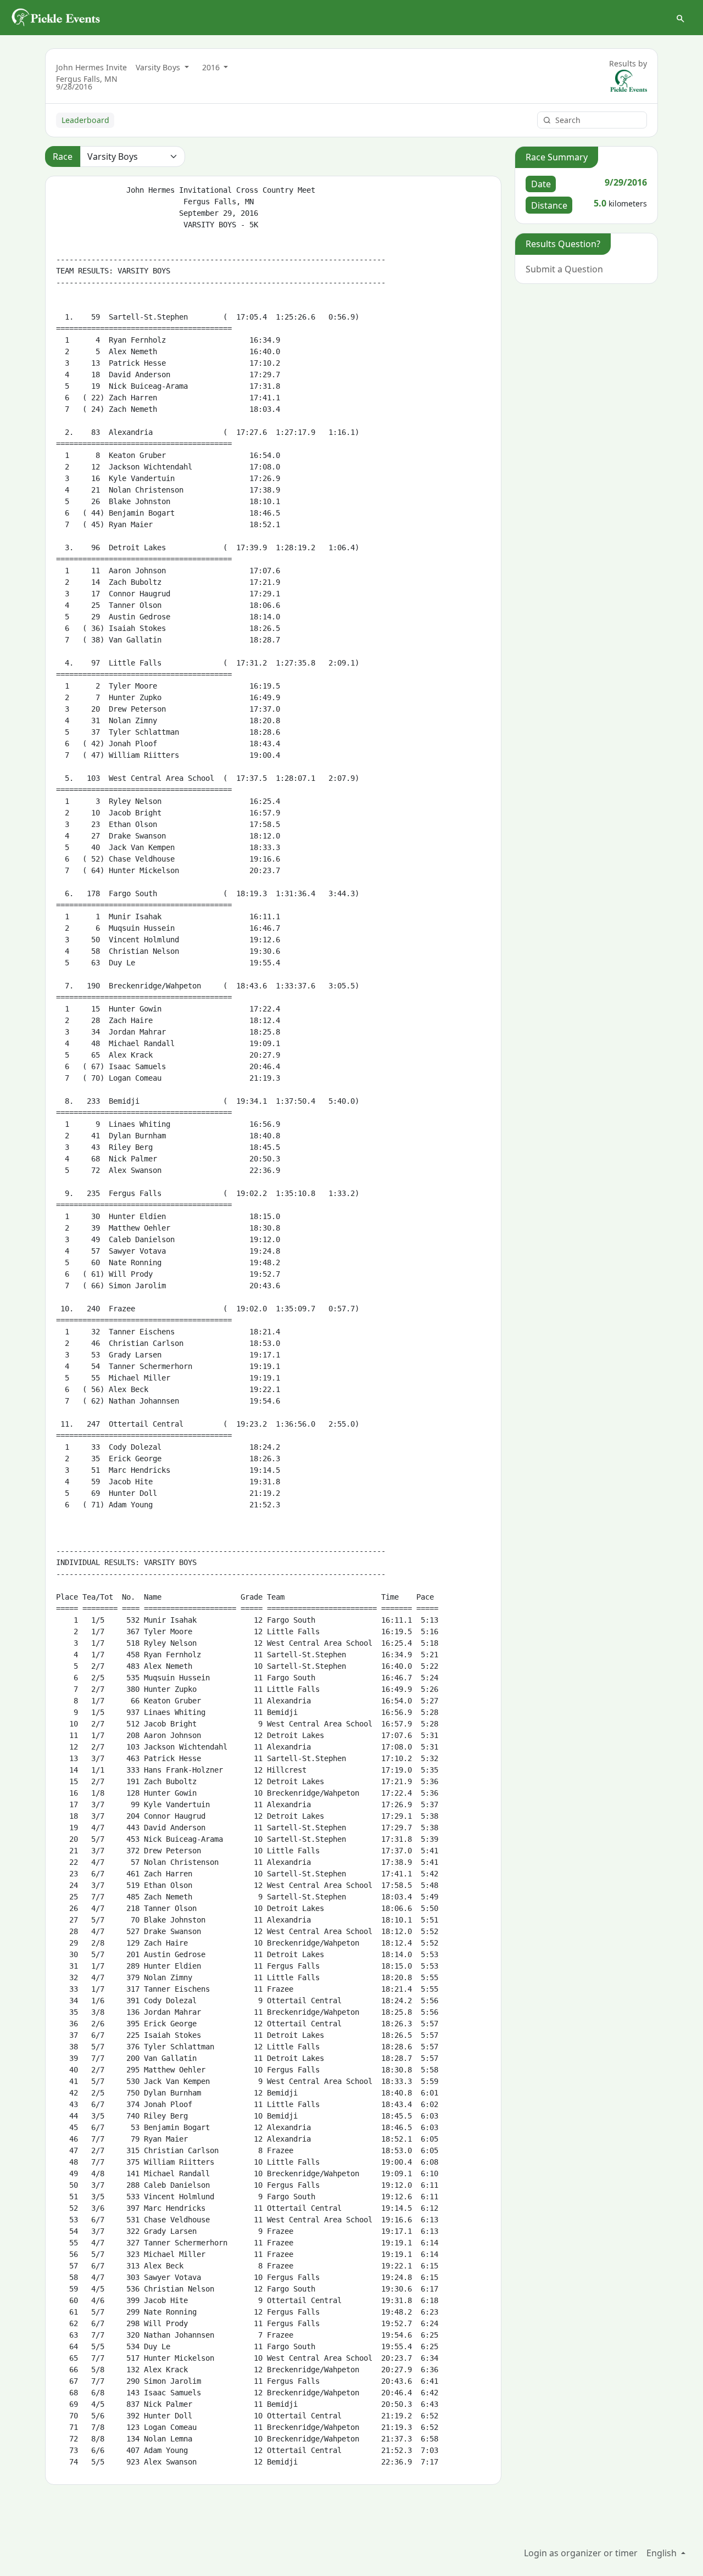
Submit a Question (564, 269)
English (663, 2553)
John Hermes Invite (91, 67)
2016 (212, 67)
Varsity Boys (159, 67)
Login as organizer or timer (581, 2553)
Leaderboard (85, 120)
